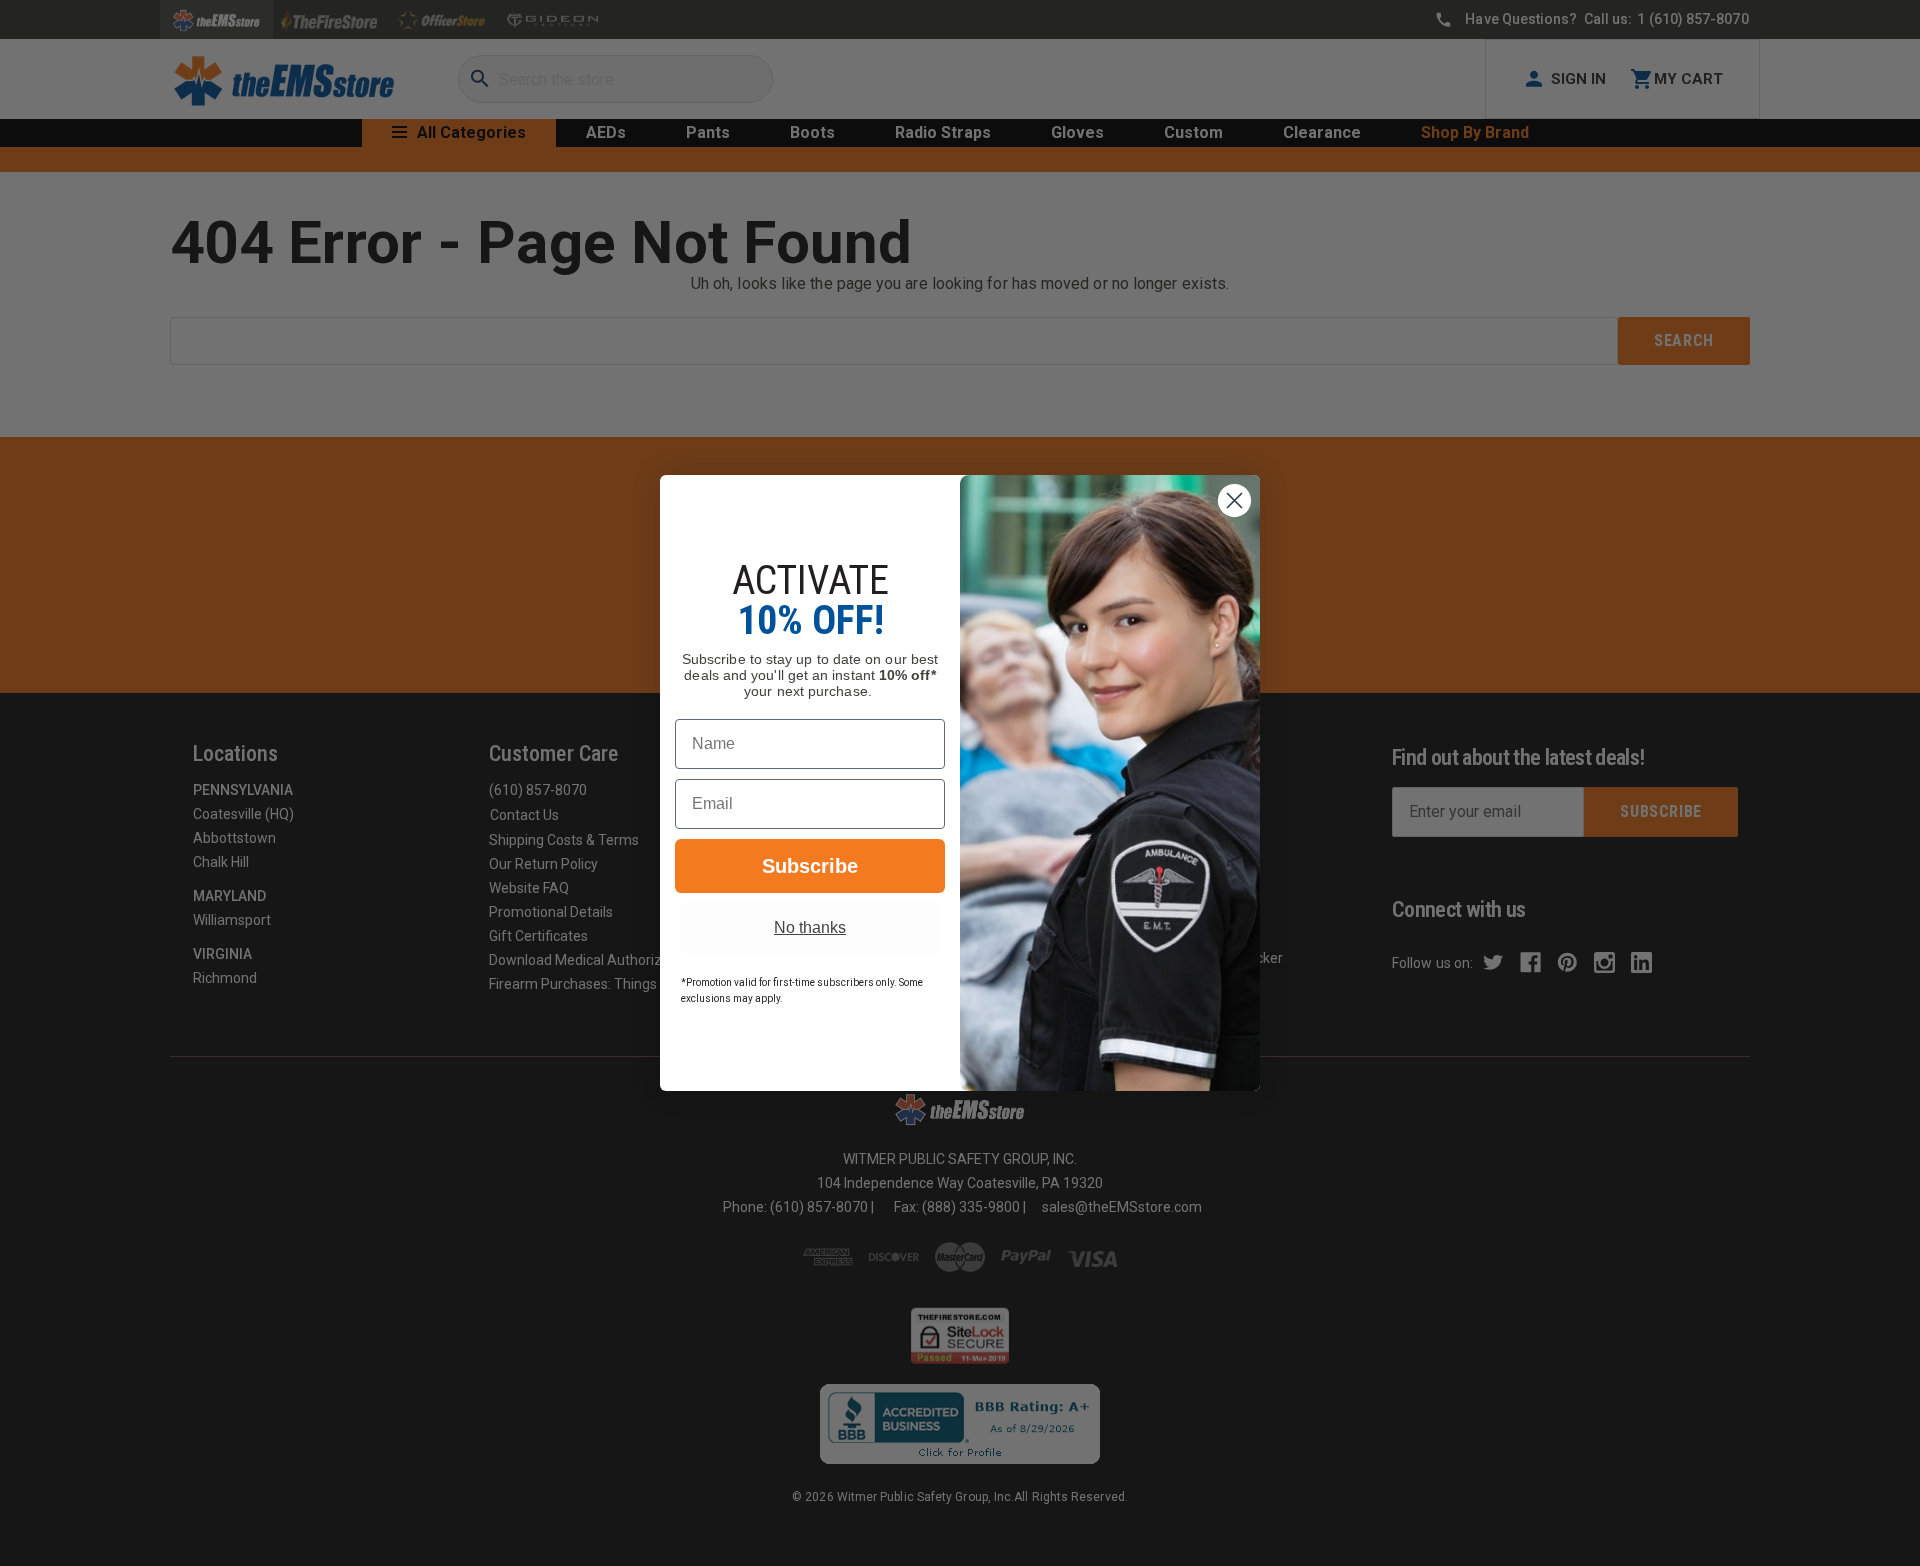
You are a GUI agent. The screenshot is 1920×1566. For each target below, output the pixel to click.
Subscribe (810, 866)
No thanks (810, 927)
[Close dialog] (1234, 500)
